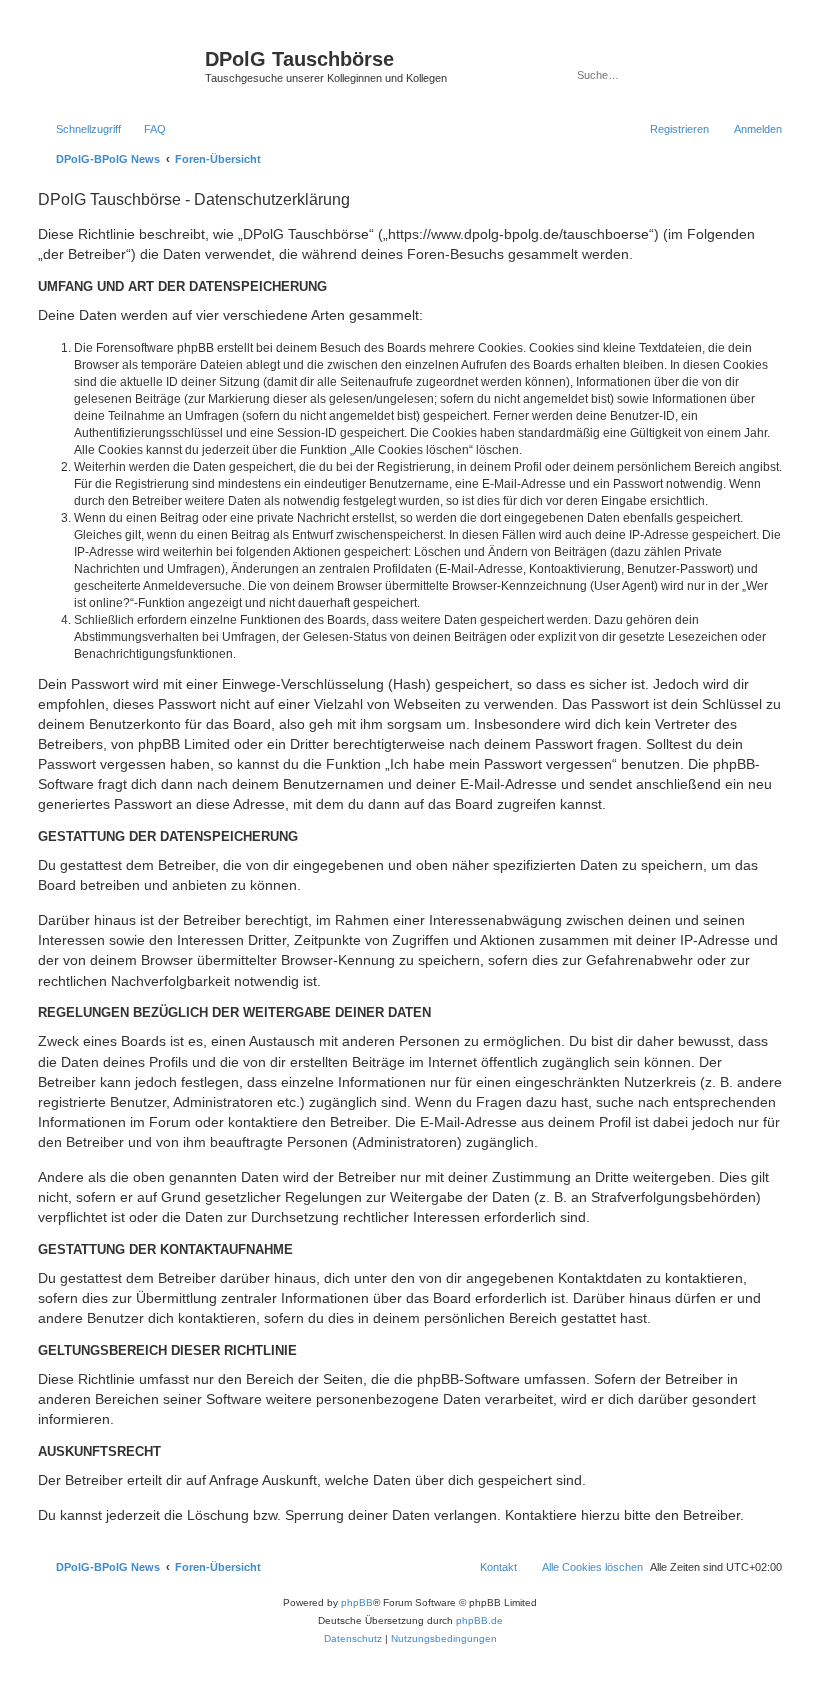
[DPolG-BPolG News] (119, 65)
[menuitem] (146, 129)
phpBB (357, 1602)
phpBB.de (479, 1620)
